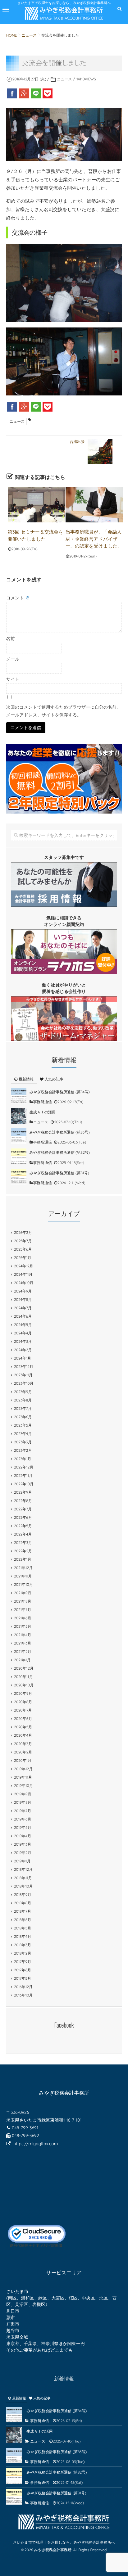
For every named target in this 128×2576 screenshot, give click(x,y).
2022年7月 (23, 1509)
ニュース (64, 79)
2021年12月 (23, 1568)
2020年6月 (23, 1719)
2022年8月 (23, 1501)
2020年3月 (23, 1744)
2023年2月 (23, 1450)
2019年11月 (23, 1777)
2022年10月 (24, 1484)
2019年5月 (23, 1827)
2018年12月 (23, 1869)
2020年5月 (23, 1727)
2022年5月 (23, 1526)
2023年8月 (23, 1400)
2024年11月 (23, 1274)
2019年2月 (23, 1853)
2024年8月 (23, 1299)
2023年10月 (24, 1383)
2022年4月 (23, 1534)
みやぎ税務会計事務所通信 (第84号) (60, 1092)
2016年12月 (23, 1987)
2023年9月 (23, 1392)
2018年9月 (23, 1895)
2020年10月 (24, 1685)
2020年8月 (23, 1702)
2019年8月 (23, 1802)
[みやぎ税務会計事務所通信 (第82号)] (19, 1156)
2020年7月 (23, 1710)
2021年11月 (23, 1576)
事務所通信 (43, 1102)
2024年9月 (23, 1291)
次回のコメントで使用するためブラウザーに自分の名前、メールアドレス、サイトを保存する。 (64, 711)
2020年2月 (23, 1752)
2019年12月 (23, 1769)
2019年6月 (23, 1819)
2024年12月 (24, 1266)
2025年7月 (23, 1241)
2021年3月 (23, 1643)
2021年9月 (23, 1593)
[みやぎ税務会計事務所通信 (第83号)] (19, 1136)
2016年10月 (23, 1995)
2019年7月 (23, 1811)
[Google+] (24, 93)
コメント (18, 598)
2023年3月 (23, 1442)
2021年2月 (23, 1651)
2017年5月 (23, 1978)
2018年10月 (23, 1886)
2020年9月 (23, 1693)
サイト (13, 679)
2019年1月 (22, 1861)
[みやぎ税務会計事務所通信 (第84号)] (19, 1096)
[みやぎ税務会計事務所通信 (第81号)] (19, 1177)
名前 (11, 638)
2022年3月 (23, 1543)
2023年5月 (23, 1425)
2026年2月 (23, 1232)
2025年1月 (23, 1258)
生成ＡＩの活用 (43, 1112)
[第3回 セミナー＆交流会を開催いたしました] (37, 505)
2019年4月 (23, 1836)
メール (13, 659)
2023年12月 (24, 1367)
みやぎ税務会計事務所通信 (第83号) (60, 1132)
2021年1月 (22, 1660)
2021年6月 (23, 1618)
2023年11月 (23, 1375)
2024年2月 (23, 1350)
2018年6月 (23, 1920)
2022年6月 (23, 1517)
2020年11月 (23, 1677)
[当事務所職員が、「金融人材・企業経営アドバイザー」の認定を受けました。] (94, 505)
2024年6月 (23, 1316)
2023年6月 (23, 1417)
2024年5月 (23, 1325)
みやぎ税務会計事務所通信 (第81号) (59, 1173)
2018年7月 (23, 1911)
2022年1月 (23, 1559)
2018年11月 (23, 1878)
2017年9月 (23, 1962)
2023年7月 (23, 1408)
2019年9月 (23, 1794)
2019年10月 (23, 1786)
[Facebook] (12, 93)
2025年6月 (23, 1249)
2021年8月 (23, 1601)
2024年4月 (23, 1333)
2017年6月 (23, 1970)
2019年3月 (23, 1844)
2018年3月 (23, 1945)
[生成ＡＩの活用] (19, 1116)
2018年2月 (23, 1953)
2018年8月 (23, 1903)
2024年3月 (23, 1341)
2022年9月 (23, 1492)
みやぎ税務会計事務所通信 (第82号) (60, 1152)
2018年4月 (23, 1936)
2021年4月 (23, 1635)
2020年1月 (23, 1760)
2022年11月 (23, 1475)
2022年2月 (23, 1551)
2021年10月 (23, 1584)
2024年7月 (23, 1308)
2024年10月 (24, 1283)
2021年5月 (23, 1626)
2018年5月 (23, 1928)
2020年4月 (23, 1735)
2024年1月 (23, 1358)
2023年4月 (23, 1434)
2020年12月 (24, 1668)
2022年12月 (24, 1467)
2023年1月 (23, 1459)
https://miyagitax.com (36, 2144)
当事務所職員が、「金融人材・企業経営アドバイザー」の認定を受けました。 (94, 539)
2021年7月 (23, 1610)
